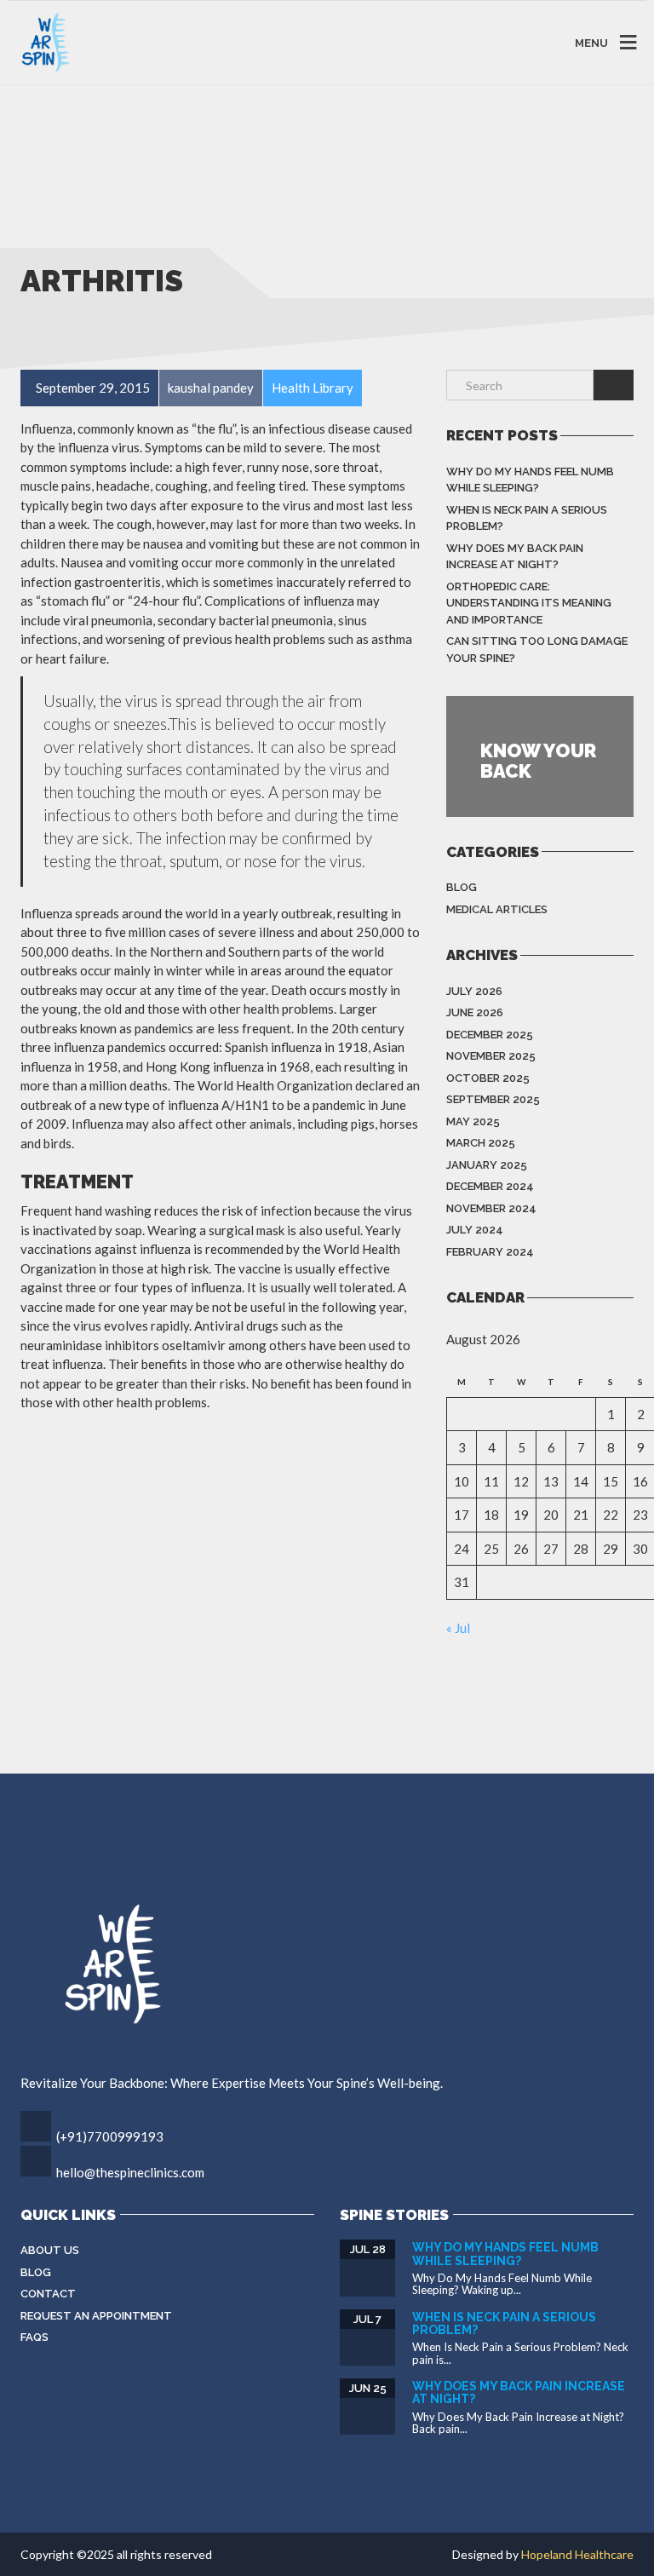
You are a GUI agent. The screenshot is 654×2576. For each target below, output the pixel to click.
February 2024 (490, 1252)
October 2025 (488, 1078)
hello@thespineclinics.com (130, 2172)
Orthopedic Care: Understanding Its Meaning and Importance (529, 603)
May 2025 (473, 1121)
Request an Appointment (96, 2316)
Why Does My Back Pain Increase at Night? (515, 557)
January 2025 (487, 1165)
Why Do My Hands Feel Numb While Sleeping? (530, 480)
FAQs (34, 2337)
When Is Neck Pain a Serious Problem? (527, 518)
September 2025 (493, 1099)
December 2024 (490, 1186)
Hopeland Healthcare (577, 2554)
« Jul (458, 1628)
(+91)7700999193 (110, 2136)
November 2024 (491, 1208)
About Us (50, 2250)
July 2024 (475, 1230)
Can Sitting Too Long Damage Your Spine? (537, 650)
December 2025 (490, 1035)
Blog (462, 887)
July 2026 (474, 991)
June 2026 (475, 1012)
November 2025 (491, 1056)
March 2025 (481, 1143)
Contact (48, 2294)
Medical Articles (497, 909)
